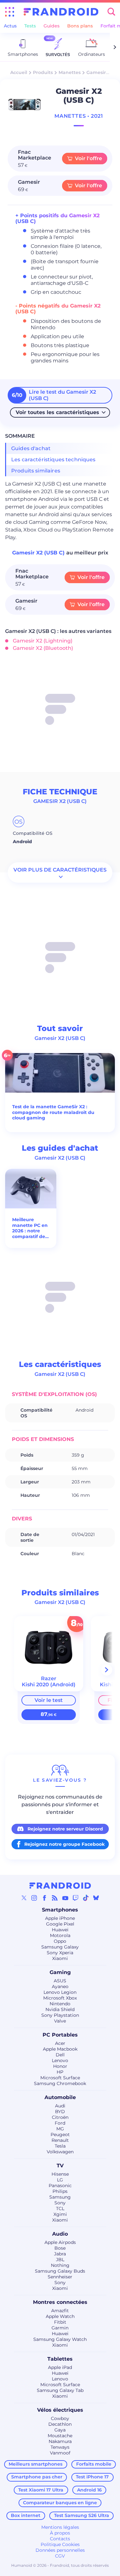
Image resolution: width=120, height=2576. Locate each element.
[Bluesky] (96, 1898)
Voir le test (49, 1700)
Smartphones (60, 1910)
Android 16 (89, 2490)
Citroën (60, 2117)
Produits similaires (36, 471)
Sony (60, 2203)
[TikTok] (86, 1898)
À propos (60, 2533)
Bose (60, 2248)
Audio (60, 2234)
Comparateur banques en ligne (60, 2503)
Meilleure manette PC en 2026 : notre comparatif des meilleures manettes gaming (30, 1228)
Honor (60, 2066)
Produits (43, 72)
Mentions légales (60, 2527)
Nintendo (60, 2004)
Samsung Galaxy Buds (60, 2271)
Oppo (60, 1941)
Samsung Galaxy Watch (60, 2339)
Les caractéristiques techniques (53, 460)
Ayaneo (60, 1986)
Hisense (60, 2174)
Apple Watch (60, 2316)
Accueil (19, 72)
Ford (60, 2123)
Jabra (60, 2254)
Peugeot (60, 2134)
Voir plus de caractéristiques (60, 870)
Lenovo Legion (60, 1992)
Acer (60, 2043)
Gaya (60, 2430)
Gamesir (96, 72)
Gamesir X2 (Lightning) (43, 641)
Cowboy (60, 2418)
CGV (60, 2556)
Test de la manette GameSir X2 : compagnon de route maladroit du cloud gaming (53, 1112)
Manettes (70, 72)
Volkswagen (60, 2152)
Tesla (60, 2146)
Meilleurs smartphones (36, 2464)
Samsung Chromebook (60, 2083)
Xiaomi (60, 1958)
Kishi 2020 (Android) (49, 1685)
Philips (60, 2191)
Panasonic (60, 2186)
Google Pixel (60, 1924)
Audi (60, 2106)
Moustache (60, 2436)
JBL (60, 2260)
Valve (60, 2021)
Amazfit (60, 2311)
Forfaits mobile (94, 2464)
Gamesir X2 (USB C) (39, 553)
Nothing (60, 2265)
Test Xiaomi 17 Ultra (41, 2490)
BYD (60, 2112)
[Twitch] (76, 1898)
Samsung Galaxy (60, 1947)
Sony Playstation (60, 2015)
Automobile (60, 2097)
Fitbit (60, 2322)
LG (60, 2180)
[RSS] (55, 1898)
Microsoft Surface (60, 2078)
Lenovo (60, 2060)
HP (60, 2072)
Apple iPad (60, 2367)
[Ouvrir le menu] (10, 12)
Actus (10, 26)
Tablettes (60, 2359)
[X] (24, 1898)
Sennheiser (60, 2277)
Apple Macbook (60, 2049)
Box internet (26, 2515)
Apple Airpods (60, 2242)
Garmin (60, 2328)
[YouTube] (65, 1898)
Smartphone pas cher (37, 2477)
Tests (30, 26)
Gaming (60, 1972)
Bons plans (80, 26)
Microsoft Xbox (60, 1998)
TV (60, 2166)
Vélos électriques (60, 2410)
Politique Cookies (60, 2544)
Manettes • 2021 (79, 116)
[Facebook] (44, 1898)
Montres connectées (60, 2302)
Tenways (60, 2447)
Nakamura (60, 2441)
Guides (52, 26)
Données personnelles (60, 2550)
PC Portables (60, 2035)
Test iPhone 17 (92, 2477)
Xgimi (60, 2214)
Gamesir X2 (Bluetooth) (43, 648)
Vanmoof (60, 2453)
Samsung (60, 2197)
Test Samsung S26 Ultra (82, 2515)
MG (60, 2129)
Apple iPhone (60, 1918)
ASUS (60, 1981)
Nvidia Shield (60, 2009)
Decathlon (60, 2424)
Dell (60, 2055)
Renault (60, 2140)
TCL (60, 2209)
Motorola (60, 1935)
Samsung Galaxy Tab (60, 2390)
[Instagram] (34, 1898)
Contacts (60, 2539)
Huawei (60, 1930)
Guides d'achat (31, 448)
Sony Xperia (60, 1953)
